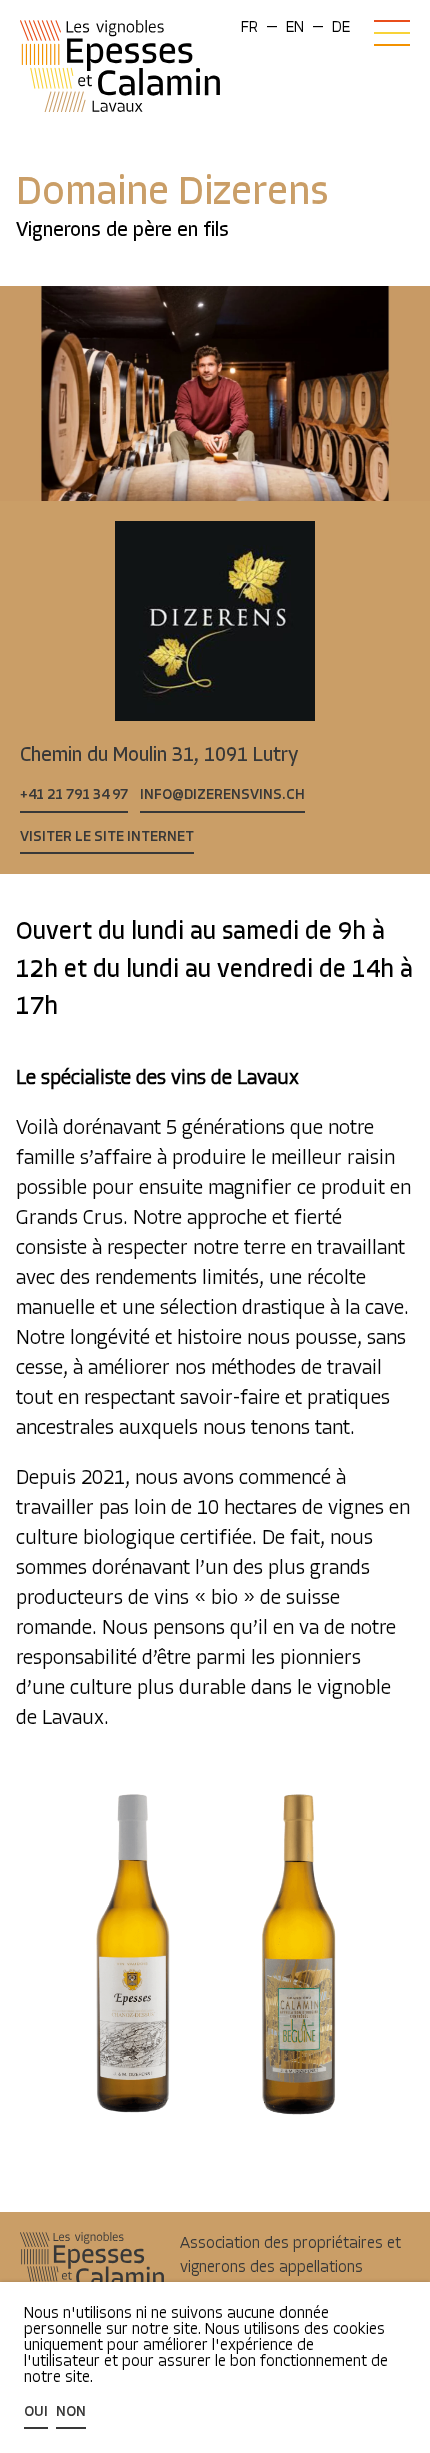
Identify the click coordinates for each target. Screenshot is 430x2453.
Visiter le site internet (107, 837)
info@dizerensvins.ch (222, 795)
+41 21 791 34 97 (74, 795)
